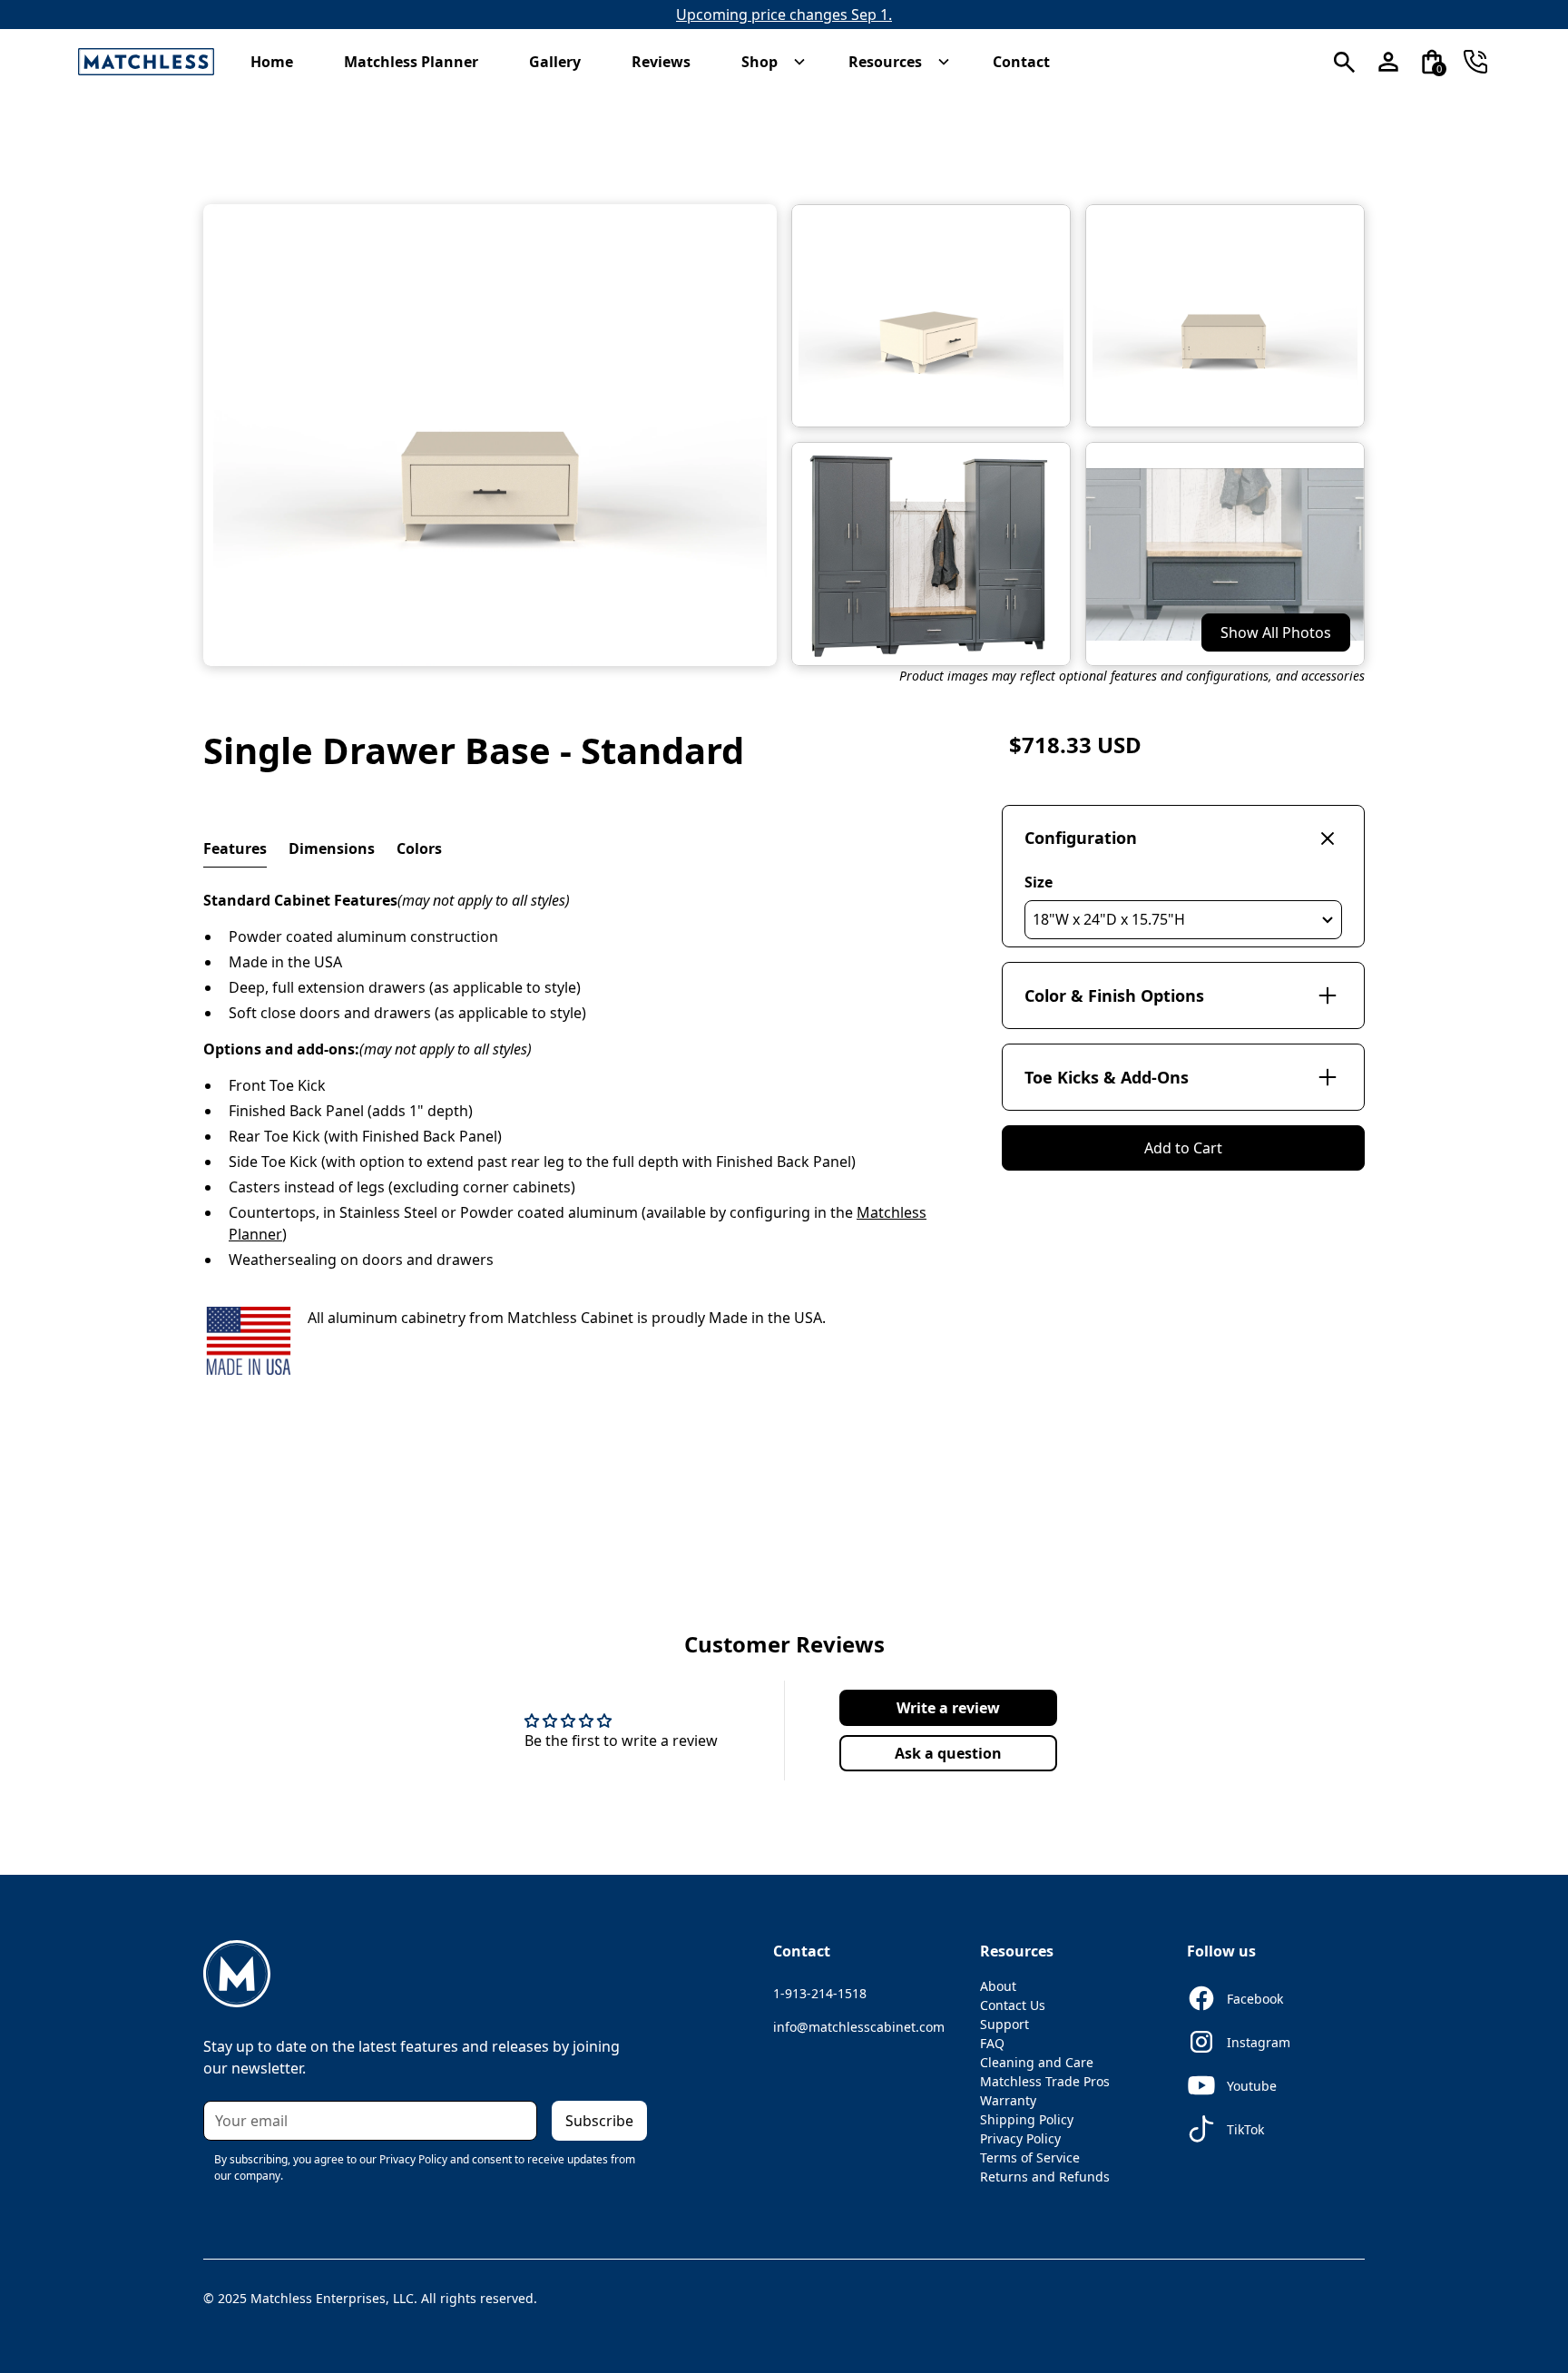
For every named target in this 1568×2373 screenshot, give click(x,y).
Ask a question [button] (948, 1753)
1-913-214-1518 (820, 1993)
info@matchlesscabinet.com (859, 2027)
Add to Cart (1183, 1148)
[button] (281, 62)
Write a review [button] (948, 1708)
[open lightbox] (490, 435)
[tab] (235, 849)
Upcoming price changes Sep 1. (784, 15)
